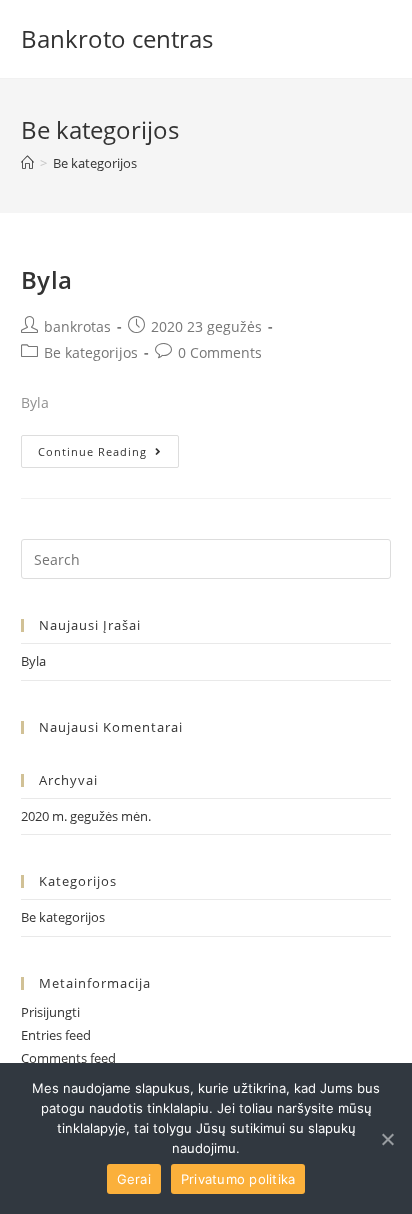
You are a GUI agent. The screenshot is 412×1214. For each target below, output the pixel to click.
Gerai (134, 1179)
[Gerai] (387, 1139)
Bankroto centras (117, 38)
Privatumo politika (238, 1179)
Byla (47, 279)
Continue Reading (92, 451)
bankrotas (77, 326)
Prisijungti (50, 1012)
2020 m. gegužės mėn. (86, 816)
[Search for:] (206, 558)
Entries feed (56, 1035)
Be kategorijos (91, 352)
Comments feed (68, 1058)
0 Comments (220, 352)
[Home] (27, 163)
